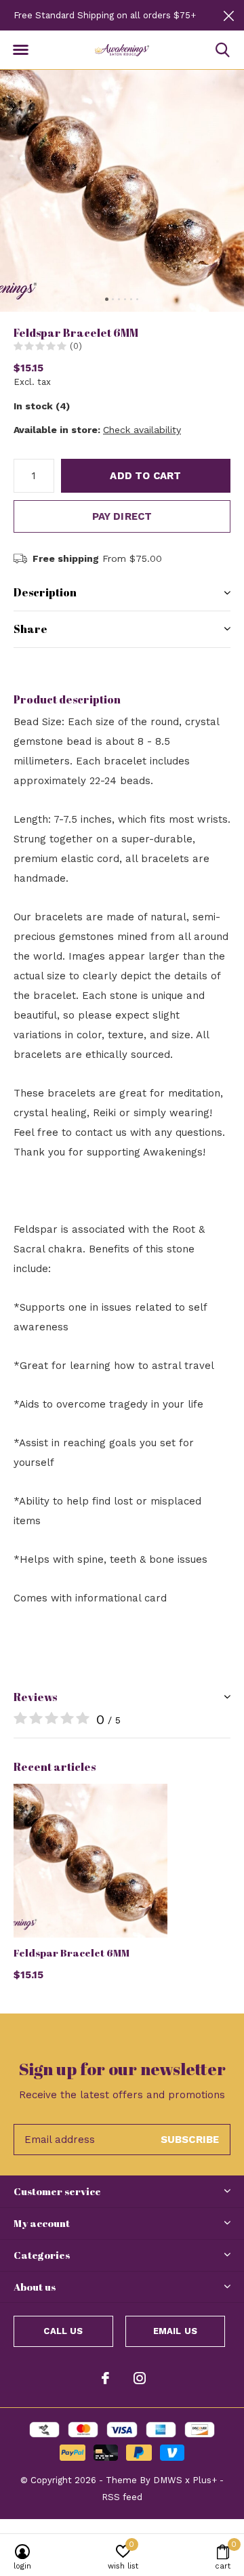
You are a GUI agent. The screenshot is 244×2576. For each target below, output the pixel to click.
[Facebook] (105, 2378)
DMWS (168, 2480)
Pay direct (122, 516)
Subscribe (190, 2140)
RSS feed (122, 2497)
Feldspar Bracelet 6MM (72, 1953)
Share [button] (30, 629)
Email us (175, 2331)
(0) (76, 346)
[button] (20, 50)
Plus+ (205, 2480)
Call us (63, 2331)
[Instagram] (140, 2378)
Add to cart (145, 476)
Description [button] (45, 592)
